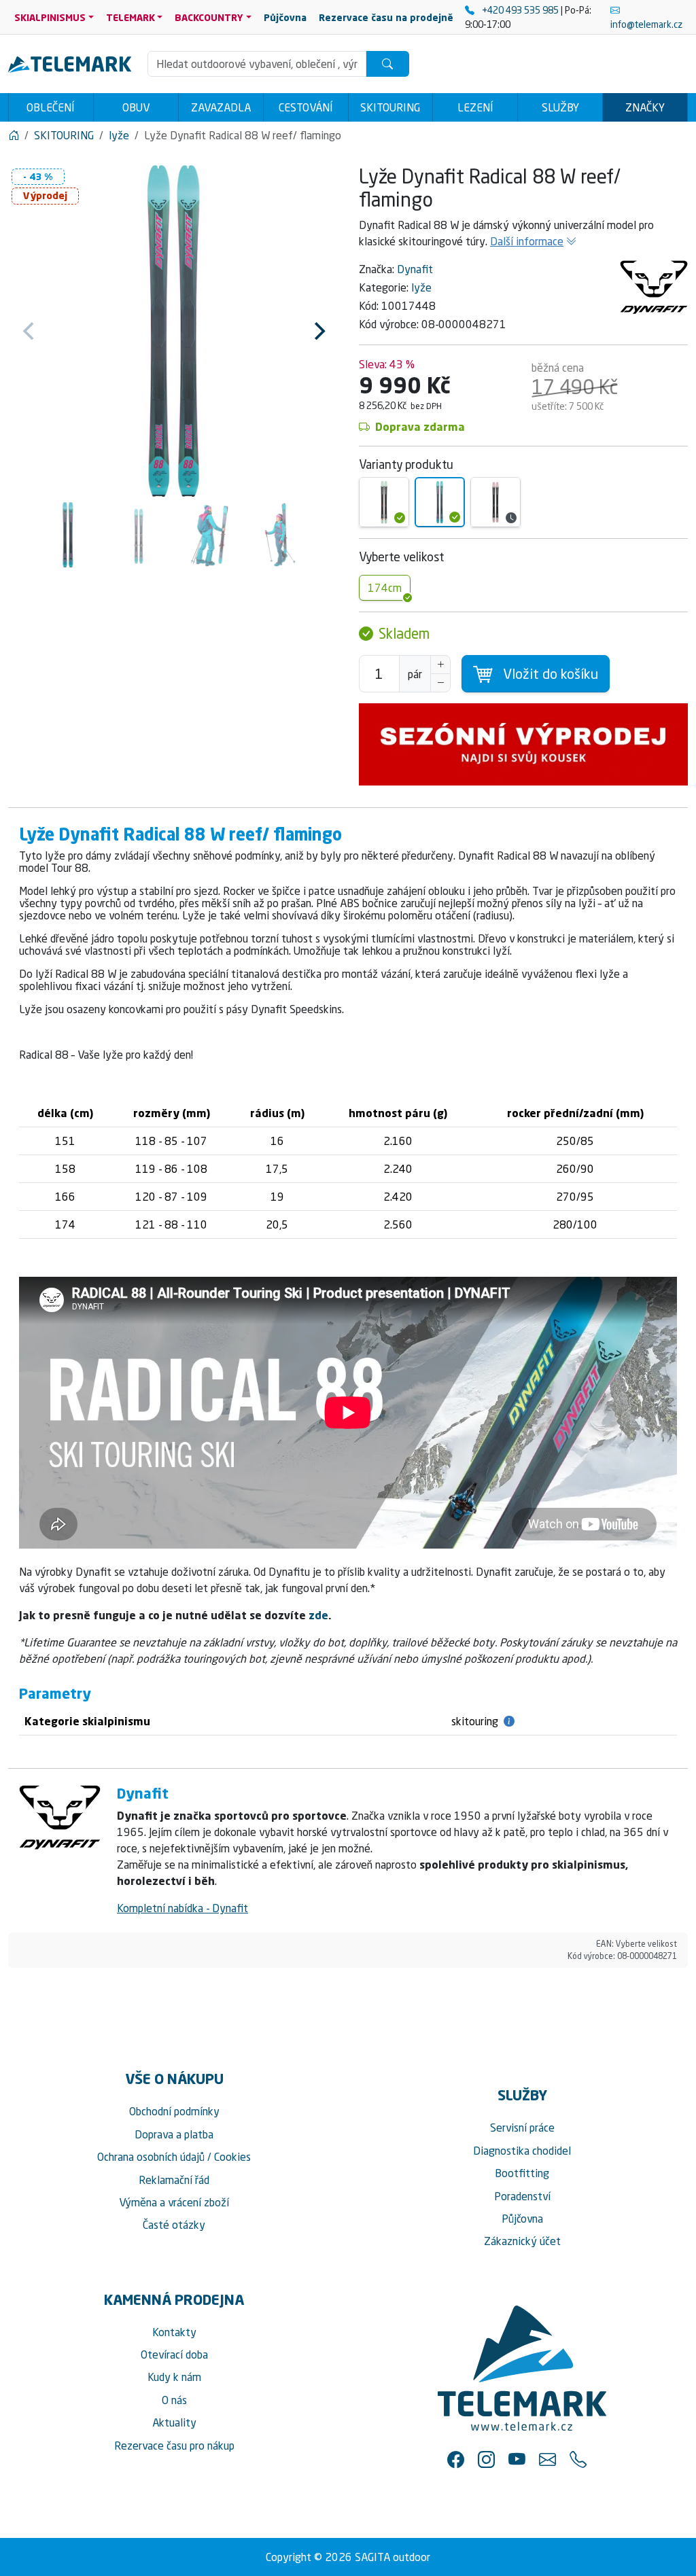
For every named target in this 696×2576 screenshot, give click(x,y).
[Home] (14, 135)
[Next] (318, 331)
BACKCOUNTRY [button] (209, 17)
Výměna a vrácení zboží (174, 2202)
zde (318, 1615)
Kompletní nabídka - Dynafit (182, 1908)
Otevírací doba (174, 2354)
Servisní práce (522, 2128)
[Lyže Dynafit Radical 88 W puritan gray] (384, 502)
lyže (421, 287)
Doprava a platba (174, 2134)
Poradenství (522, 2196)
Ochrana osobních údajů (151, 2157)
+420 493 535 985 (520, 10)
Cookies (232, 2157)
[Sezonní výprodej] (523, 744)
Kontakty (174, 2332)
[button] (456, 2459)
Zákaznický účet (522, 2241)
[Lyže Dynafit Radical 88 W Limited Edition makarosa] (495, 502)
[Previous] (30, 331)
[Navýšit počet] (440, 665)
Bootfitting (522, 2173)
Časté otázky (174, 2225)
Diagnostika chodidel (522, 2151)
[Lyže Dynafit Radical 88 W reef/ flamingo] (440, 502)
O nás (174, 2400)
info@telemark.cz (646, 24)
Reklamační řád (174, 2180)
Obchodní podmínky (174, 2111)
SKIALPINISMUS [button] (50, 17)
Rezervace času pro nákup (174, 2446)
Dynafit (415, 269)
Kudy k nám (174, 2377)
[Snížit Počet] (440, 683)
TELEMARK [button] (130, 17)
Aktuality (174, 2422)
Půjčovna (522, 2219)
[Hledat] (387, 64)
